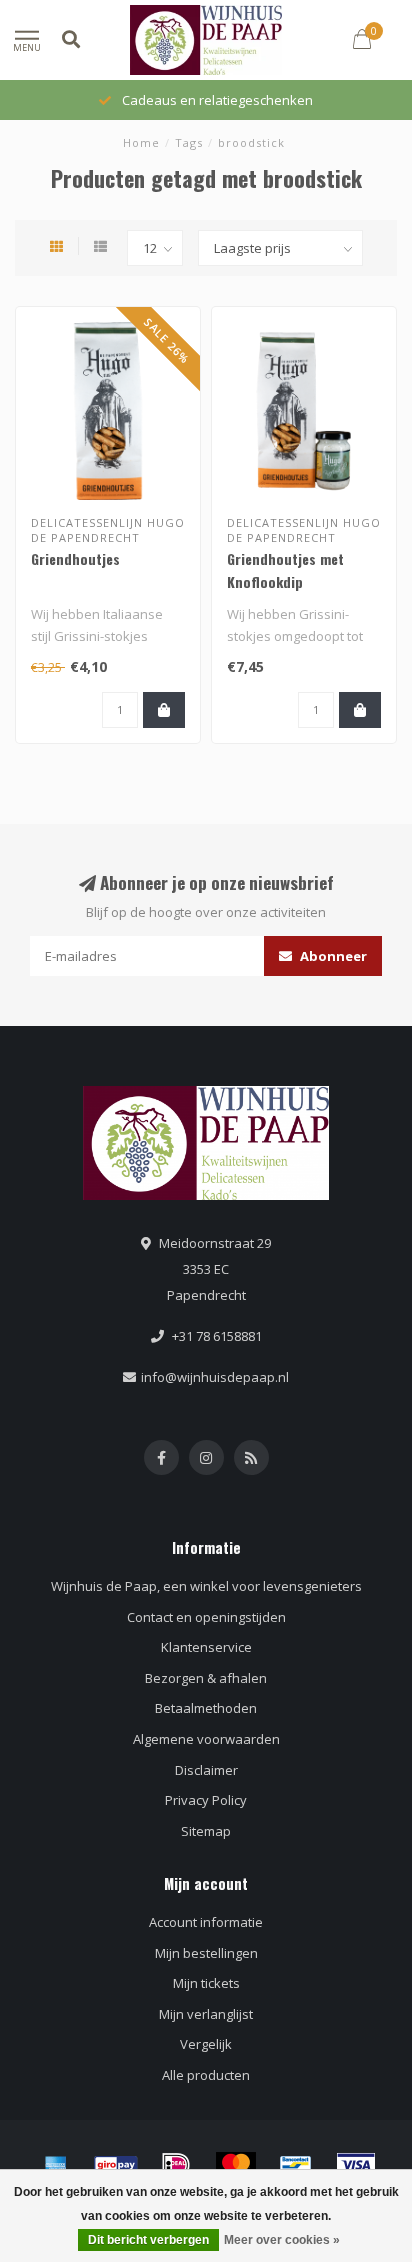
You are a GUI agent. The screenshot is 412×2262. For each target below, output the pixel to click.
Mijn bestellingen (206, 1953)
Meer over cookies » (282, 2240)
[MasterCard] (236, 2165)
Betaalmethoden (206, 1708)
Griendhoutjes (75, 558)
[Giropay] (116, 2165)
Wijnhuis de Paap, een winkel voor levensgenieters (206, 1586)
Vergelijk (206, 2044)
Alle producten (206, 2075)
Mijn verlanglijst (206, 2014)
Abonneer (332, 956)
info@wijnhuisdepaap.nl (215, 1377)
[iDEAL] (176, 2165)
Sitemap (206, 1831)
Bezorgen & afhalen (206, 1678)
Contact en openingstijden (206, 1617)
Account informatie (206, 1922)
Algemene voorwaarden (206, 1739)
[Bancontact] (296, 2165)
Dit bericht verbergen (148, 2240)
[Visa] (356, 2165)
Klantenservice (206, 1647)
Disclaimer (206, 1770)
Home (141, 142)
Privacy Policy (206, 1800)
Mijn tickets (206, 1983)
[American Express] (56, 2165)
